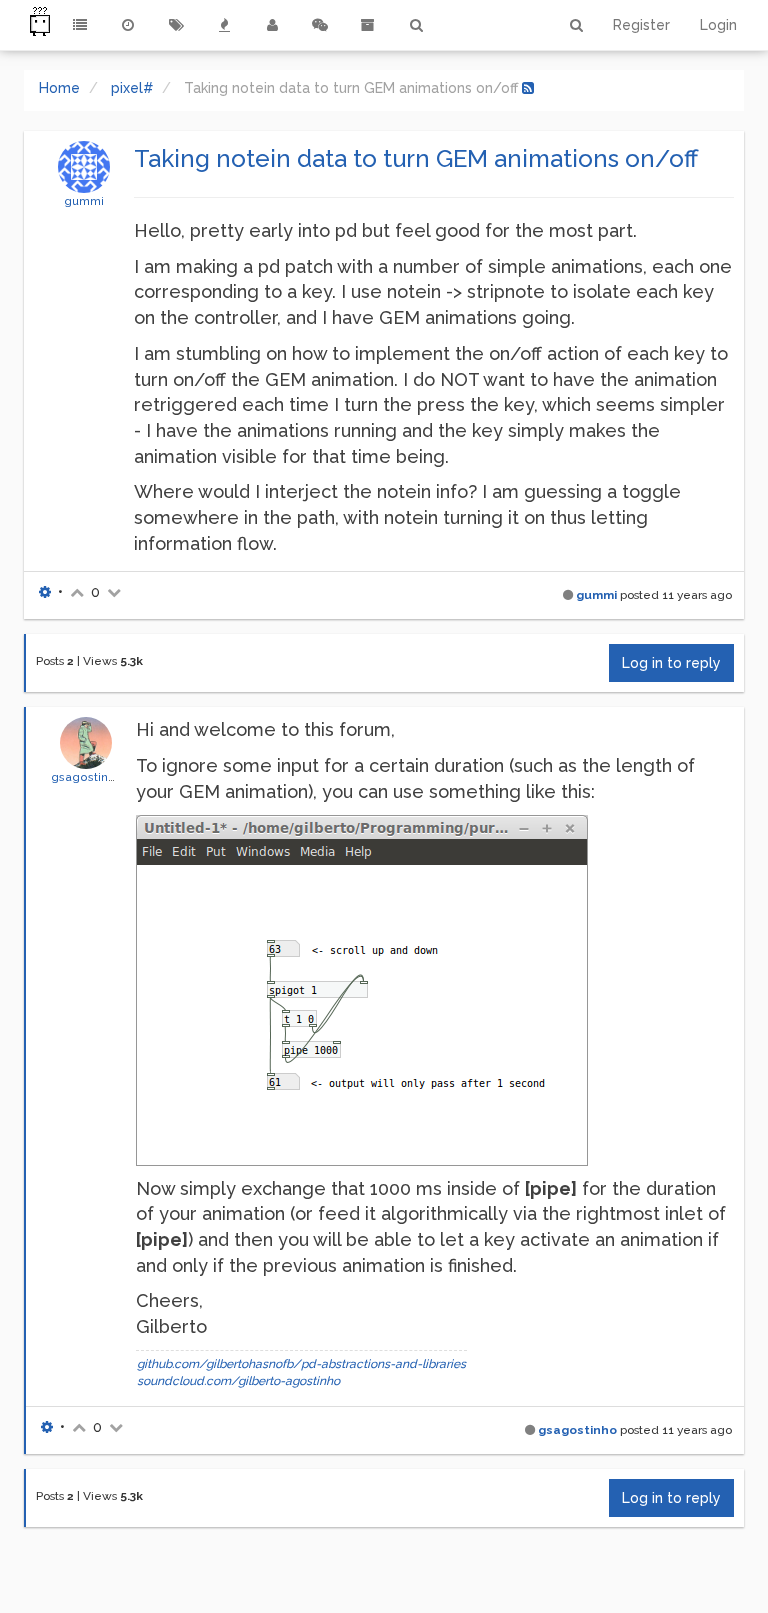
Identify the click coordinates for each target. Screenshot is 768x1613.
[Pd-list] (368, 25)
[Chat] (320, 25)
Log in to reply (671, 663)
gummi (84, 201)
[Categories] (80, 25)
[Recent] (128, 25)
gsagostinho (87, 777)
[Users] (272, 25)
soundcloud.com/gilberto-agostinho (238, 1381)
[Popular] (224, 25)
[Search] (416, 25)
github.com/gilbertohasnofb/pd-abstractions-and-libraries (301, 1364)
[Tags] (176, 25)
